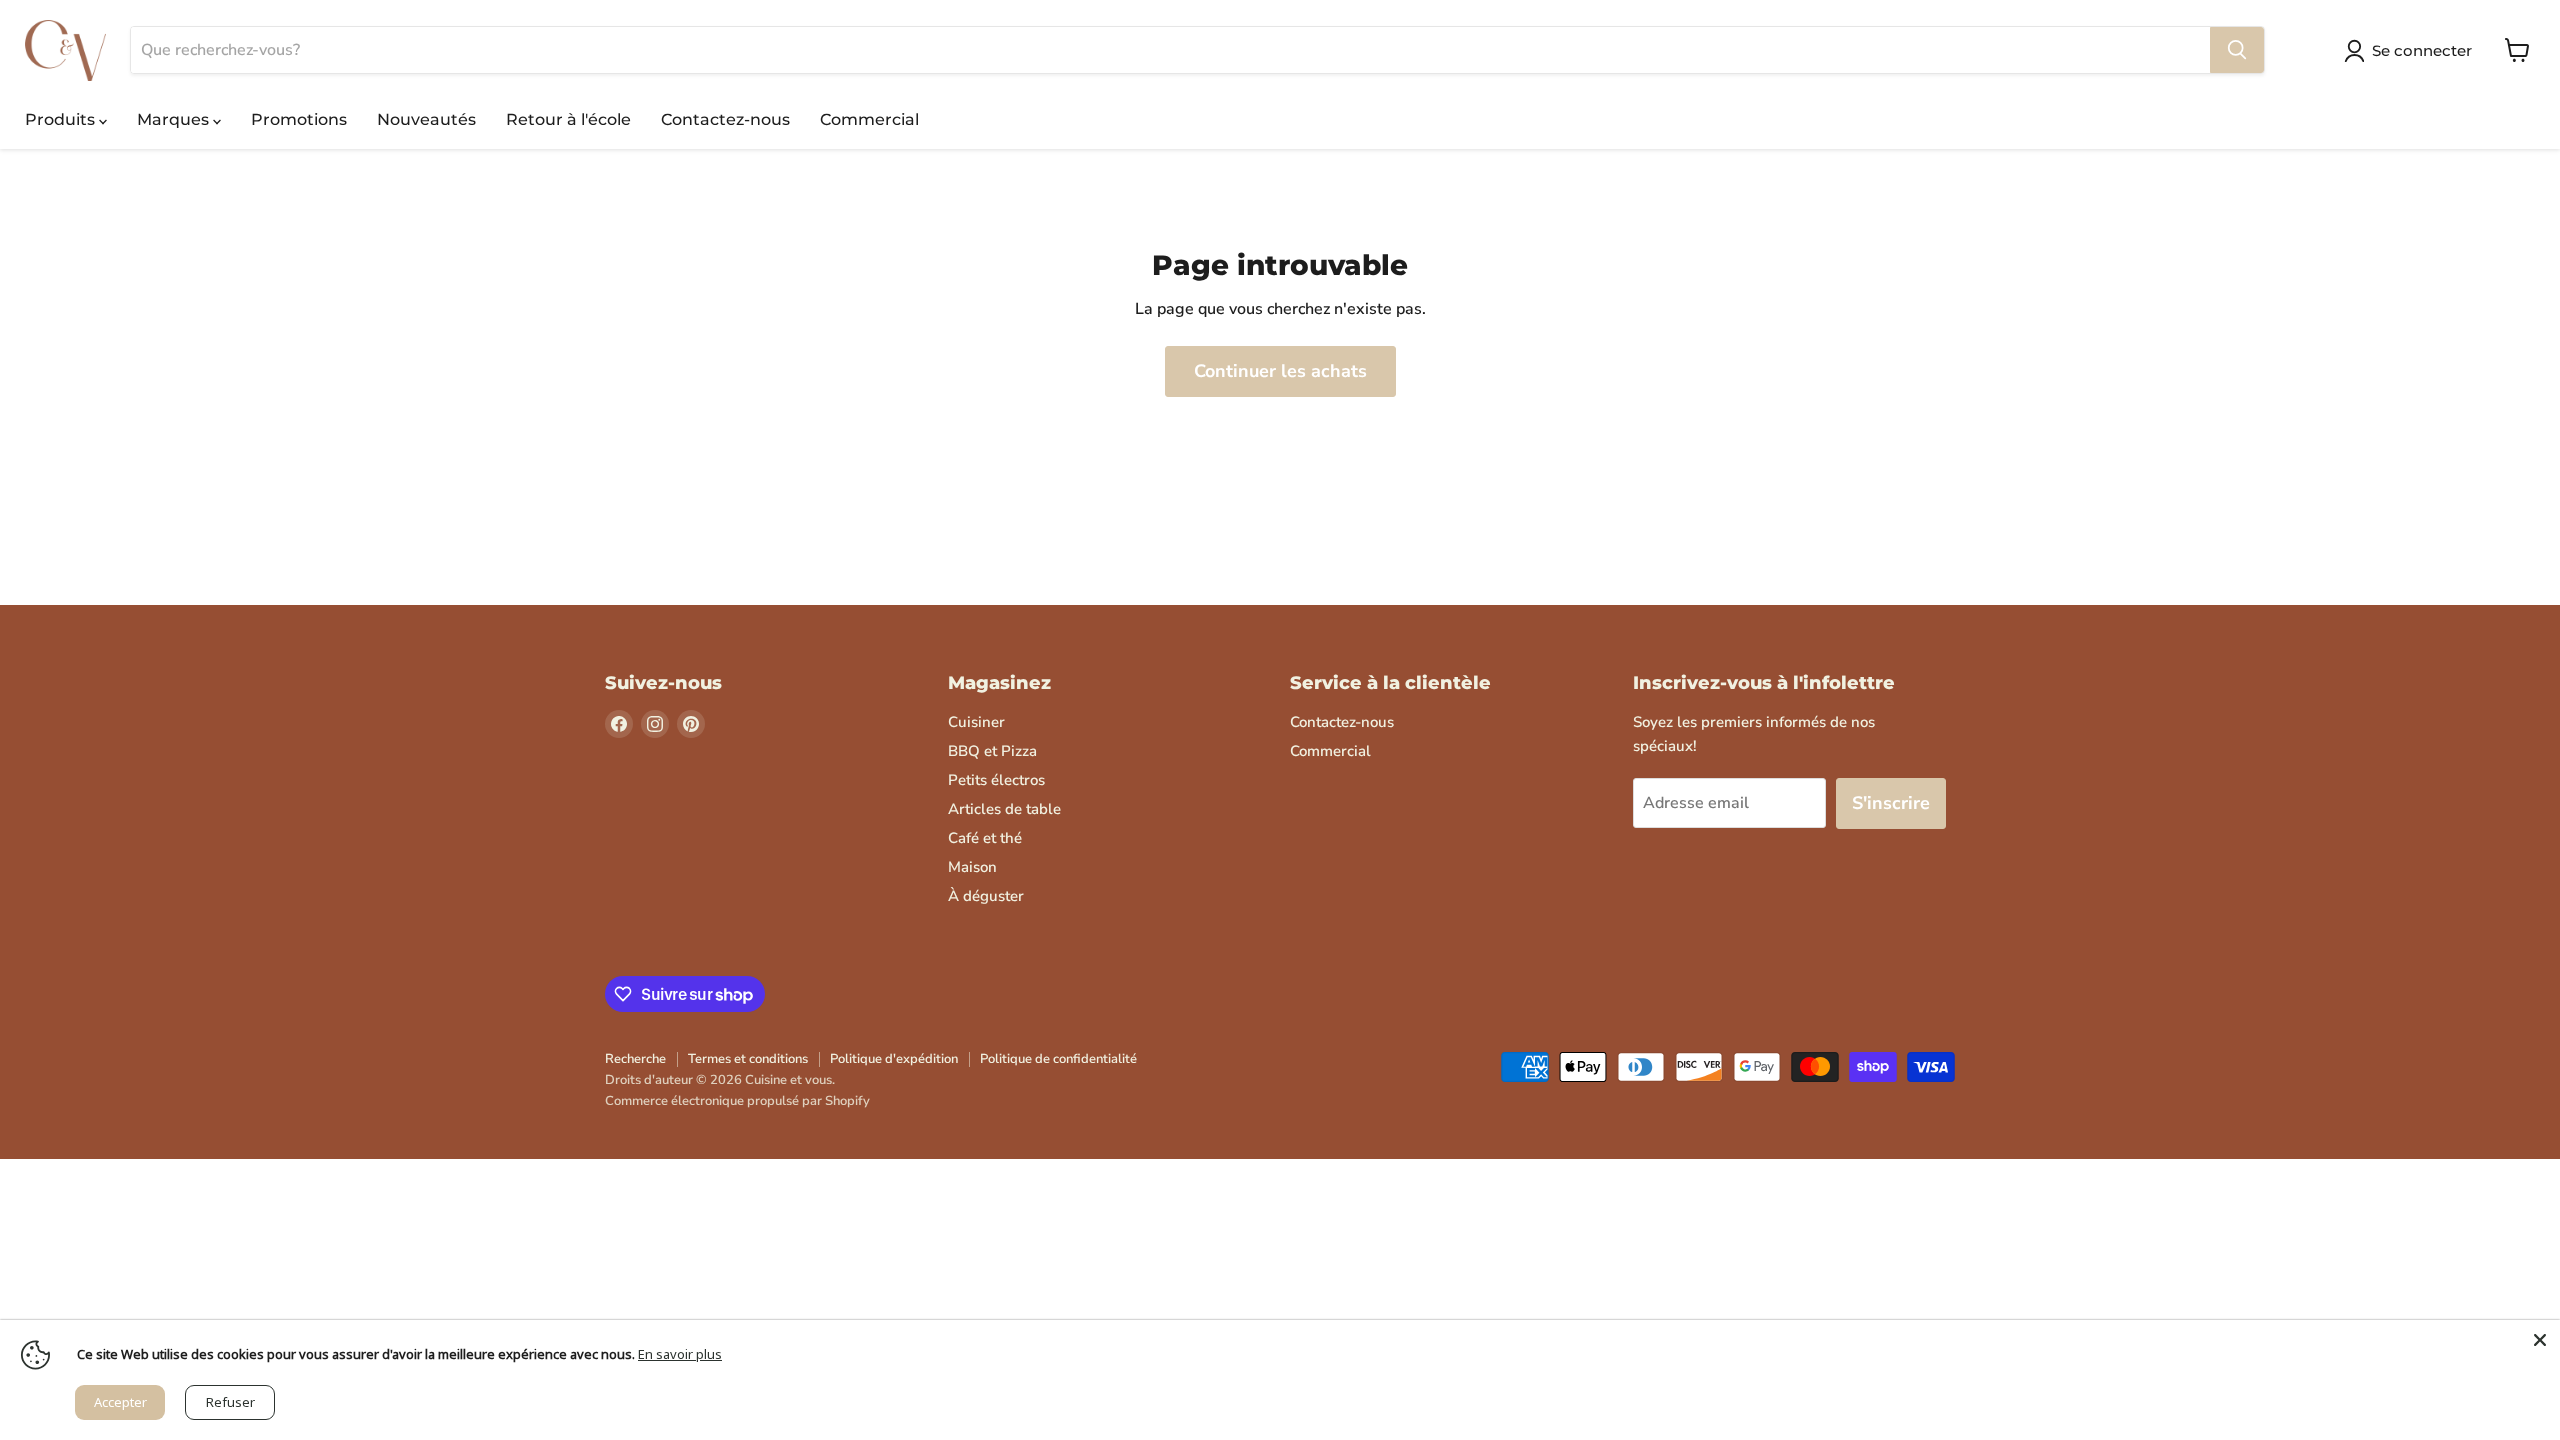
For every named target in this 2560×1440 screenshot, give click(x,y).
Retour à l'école (568, 119)
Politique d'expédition (894, 1059)
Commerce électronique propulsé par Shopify (737, 1101)
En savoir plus (680, 1354)
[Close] (2540, 1340)
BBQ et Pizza (992, 751)
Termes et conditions (748, 1059)
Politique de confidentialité (1058, 1059)
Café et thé (985, 838)
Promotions (299, 119)
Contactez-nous (725, 119)
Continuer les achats (1280, 371)
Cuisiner (976, 722)
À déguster (986, 896)
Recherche (635, 1059)
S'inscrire (1891, 803)
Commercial (869, 119)
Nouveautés (426, 119)
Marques (175, 119)
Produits (62, 119)
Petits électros (996, 780)
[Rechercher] (2237, 50)
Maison (972, 867)
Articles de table (1004, 809)
